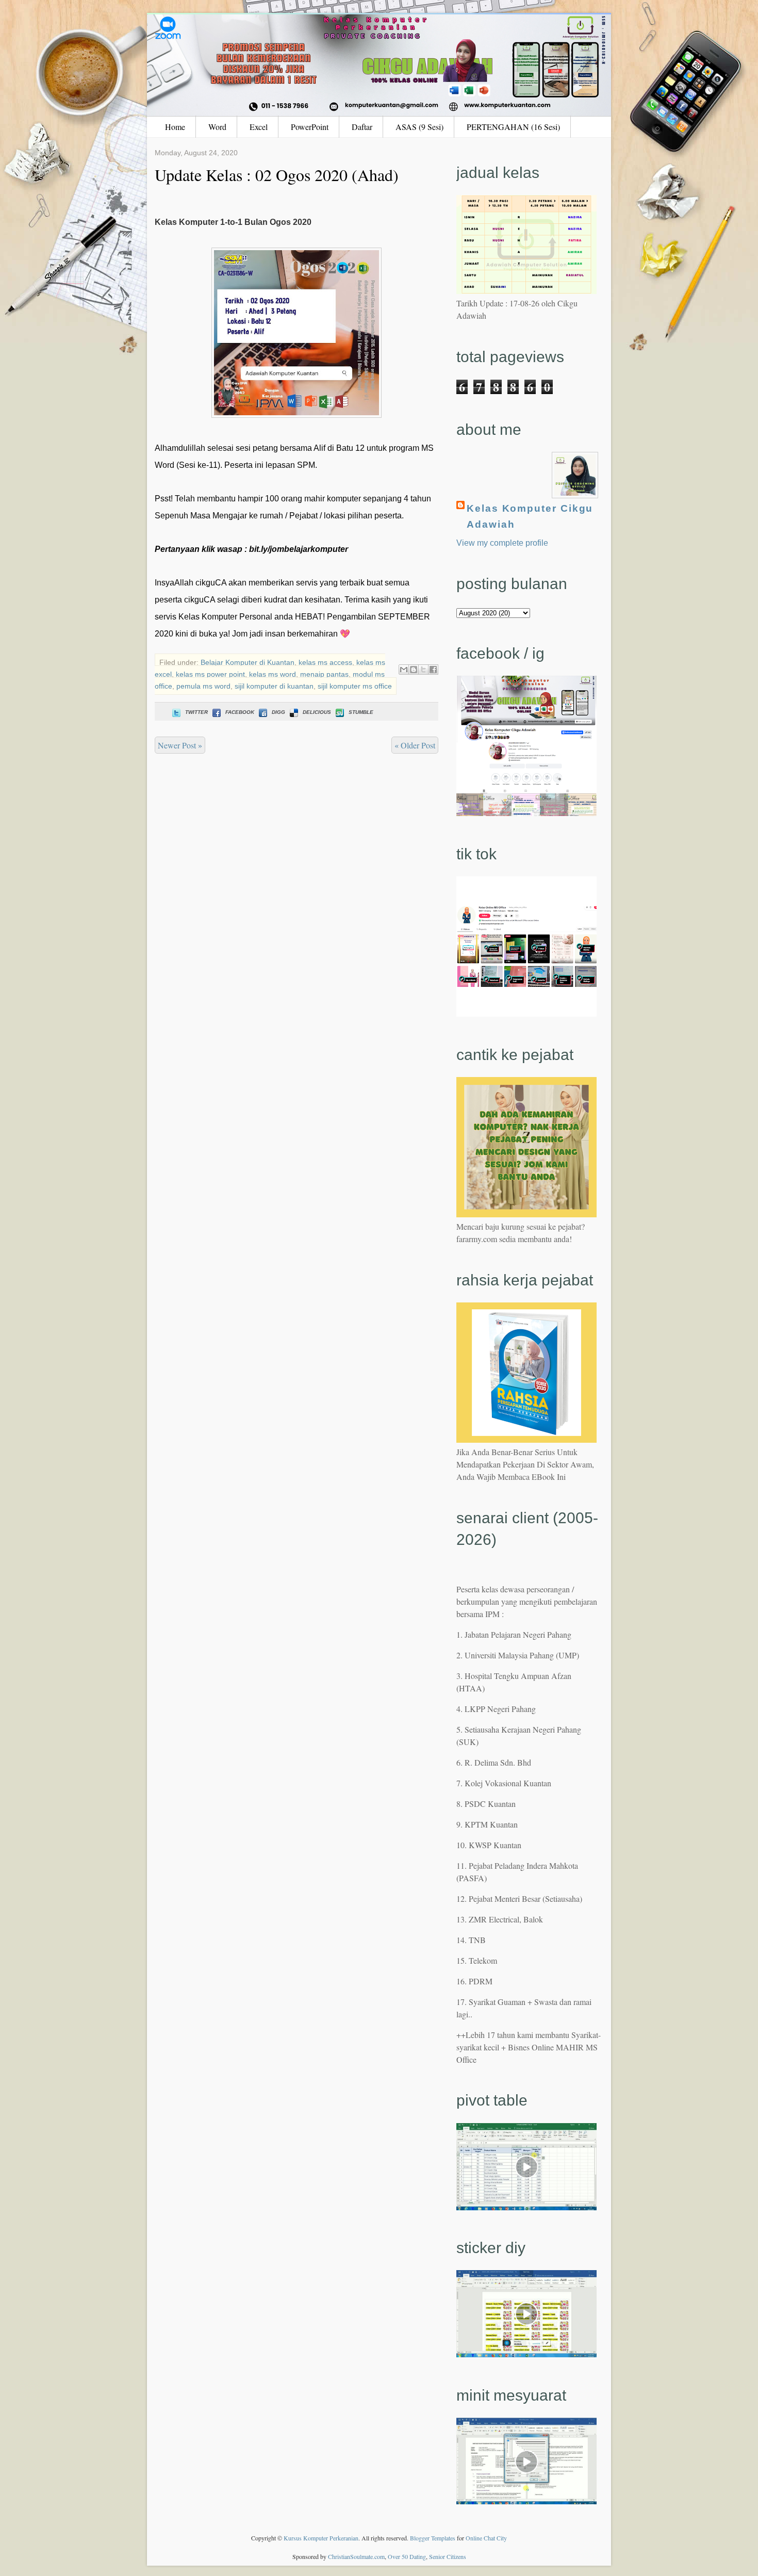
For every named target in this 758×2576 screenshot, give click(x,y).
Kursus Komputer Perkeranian (321, 2538)
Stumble (361, 712)
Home (175, 127)
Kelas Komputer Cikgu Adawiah (530, 516)
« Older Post (415, 745)
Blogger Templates (433, 2538)
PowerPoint (310, 127)
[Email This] (404, 670)
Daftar (362, 127)
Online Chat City (486, 2538)
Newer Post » (180, 745)
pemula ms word (203, 686)
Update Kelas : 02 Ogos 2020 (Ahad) (277, 175)
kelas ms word (273, 674)
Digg (278, 712)
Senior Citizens (448, 2556)
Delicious (317, 712)
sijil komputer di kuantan (274, 686)
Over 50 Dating (407, 2556)
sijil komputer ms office (355, 686)
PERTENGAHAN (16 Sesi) (513, 127)
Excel (259, 127)
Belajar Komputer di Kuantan (248, 662)
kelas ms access (325, 662)
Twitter (196, 712)
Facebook (240, 712)
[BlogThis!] (414, 670)
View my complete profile (502, 543)
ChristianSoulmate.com (356, 2556)
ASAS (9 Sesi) (419, 127)
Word (217, 127)
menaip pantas (324, 674)
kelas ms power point (210, 674)
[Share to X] (423, 670)
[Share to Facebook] (433, 670)
